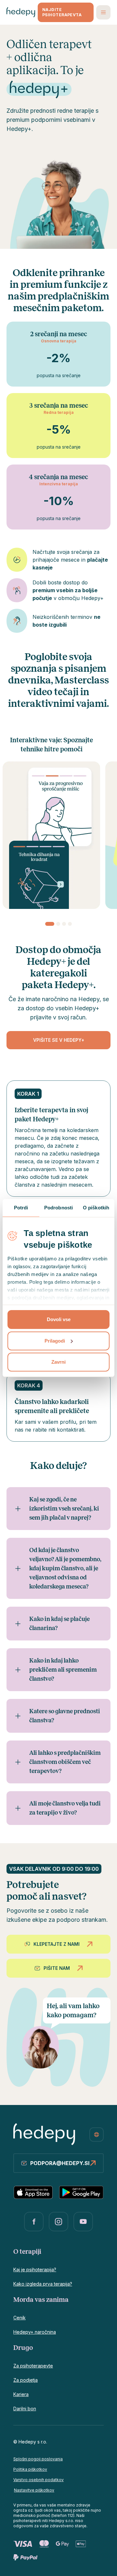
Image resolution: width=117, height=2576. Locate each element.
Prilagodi (55, 1341)
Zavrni (58, 1362)
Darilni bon (25, 2409)
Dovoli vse (59, 1319)
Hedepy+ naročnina (35, 2332)
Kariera (21, 2394)
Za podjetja (26, 2380)
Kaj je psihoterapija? (35, 2270)
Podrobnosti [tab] (58, 1208)
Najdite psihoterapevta (62, 12)
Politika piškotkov (30, 2469)
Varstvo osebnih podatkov (39, 2480)
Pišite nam (57, 1968)
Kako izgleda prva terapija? (43, 2284)
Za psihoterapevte (33, 2366)
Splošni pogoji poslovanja (38, 2459)
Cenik (19, 2318)
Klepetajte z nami (57, 1944)
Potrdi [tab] (21, 1208)
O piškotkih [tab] (96, 1208)
